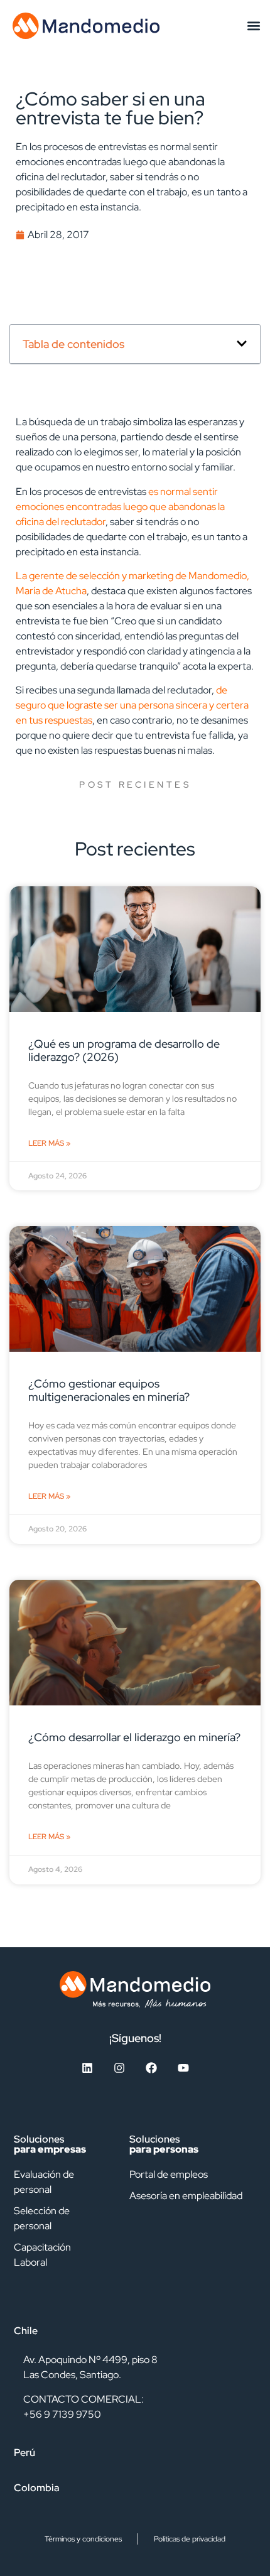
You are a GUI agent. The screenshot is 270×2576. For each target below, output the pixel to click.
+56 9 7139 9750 (62, 2414)
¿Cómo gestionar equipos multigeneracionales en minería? (109, 1390)
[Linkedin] (87, 2068)
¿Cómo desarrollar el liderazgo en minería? (134, 1737)
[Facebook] (151, 2068)
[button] (253, 25)
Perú (24, 2453)
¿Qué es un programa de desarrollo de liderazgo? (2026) (124, 1050)
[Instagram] (119, 2068)
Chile (26, 2331)
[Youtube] (183, 2068)
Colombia (37, 2488)
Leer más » (49, 1143)
